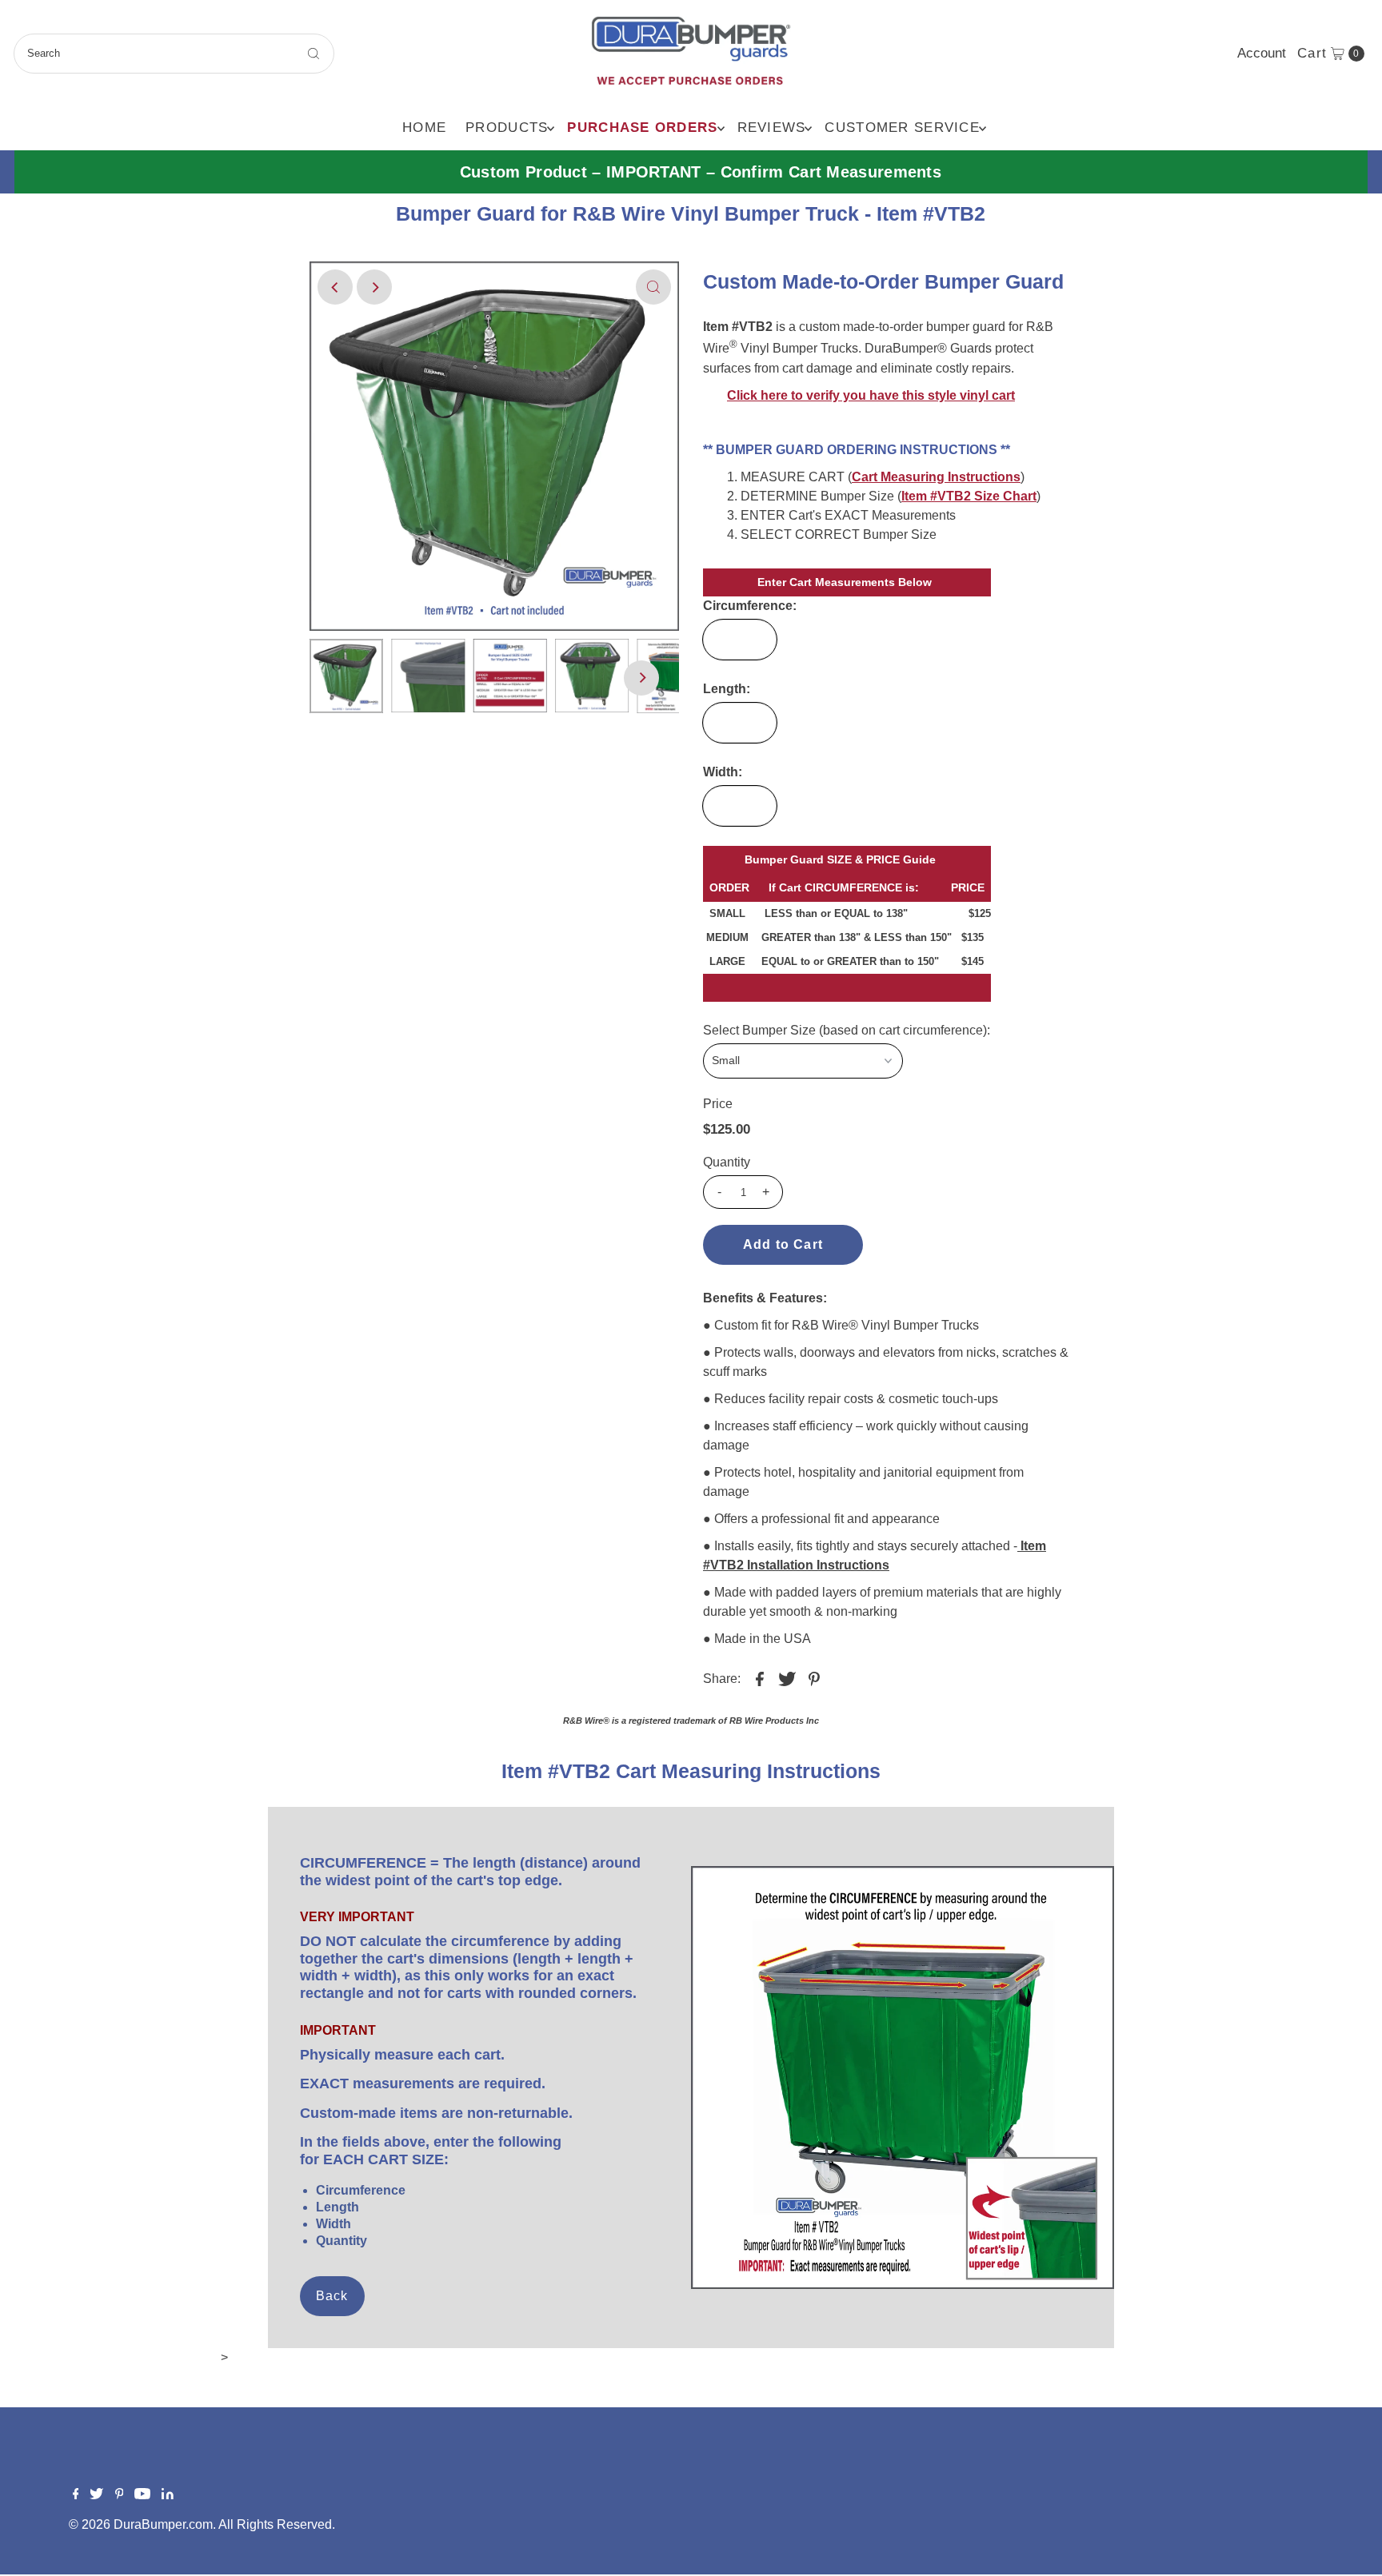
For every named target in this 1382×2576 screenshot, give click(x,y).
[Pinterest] (120, 2495)
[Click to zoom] (653, 287)
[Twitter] (96, 2495)
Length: (727, 689)
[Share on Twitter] (787, 1678)
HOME (424, 128)
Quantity (727, 1162)
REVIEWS (772, 128)
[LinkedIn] (168, 2495)
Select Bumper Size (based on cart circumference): (847, 1030)
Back (332, 2296)
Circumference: (750, 606)
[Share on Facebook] (760, 1678)
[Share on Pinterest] (814, 1678)
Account (1262, 53)
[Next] (374, 287)
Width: (723, 772)
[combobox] (174, 54)
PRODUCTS (507, 128)
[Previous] (335, 287)
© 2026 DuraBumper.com (141, 2524)
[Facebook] (76, 2495)
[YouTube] (142, 2495)
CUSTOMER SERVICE (902, 128)
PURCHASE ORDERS (642, 128)
